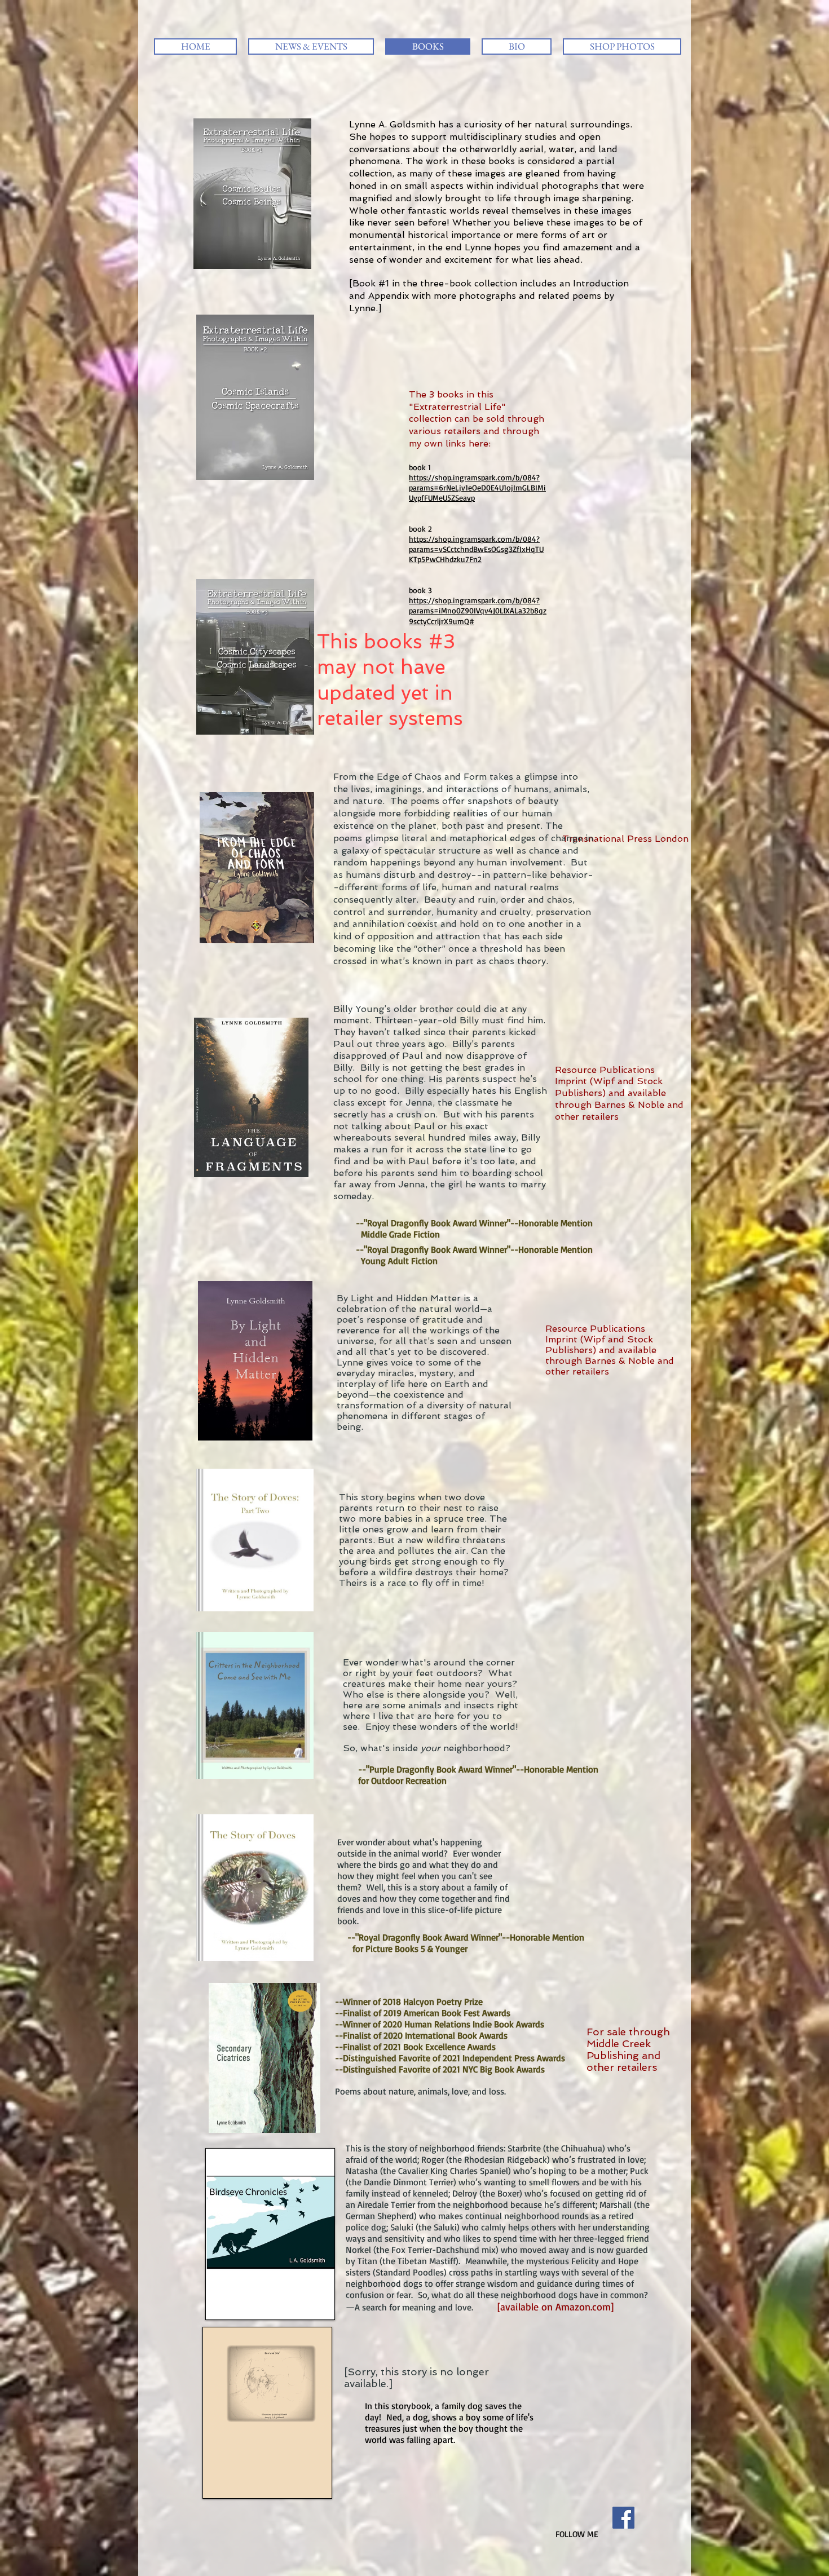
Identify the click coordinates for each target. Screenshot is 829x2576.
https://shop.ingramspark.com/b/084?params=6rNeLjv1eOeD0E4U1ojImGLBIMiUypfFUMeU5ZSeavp (477, 487)
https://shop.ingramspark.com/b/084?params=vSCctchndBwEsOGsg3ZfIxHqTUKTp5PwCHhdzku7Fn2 (476, 549)
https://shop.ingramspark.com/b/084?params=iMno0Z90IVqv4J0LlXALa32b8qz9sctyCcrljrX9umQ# (478, 610)
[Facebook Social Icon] (623, 2518)
